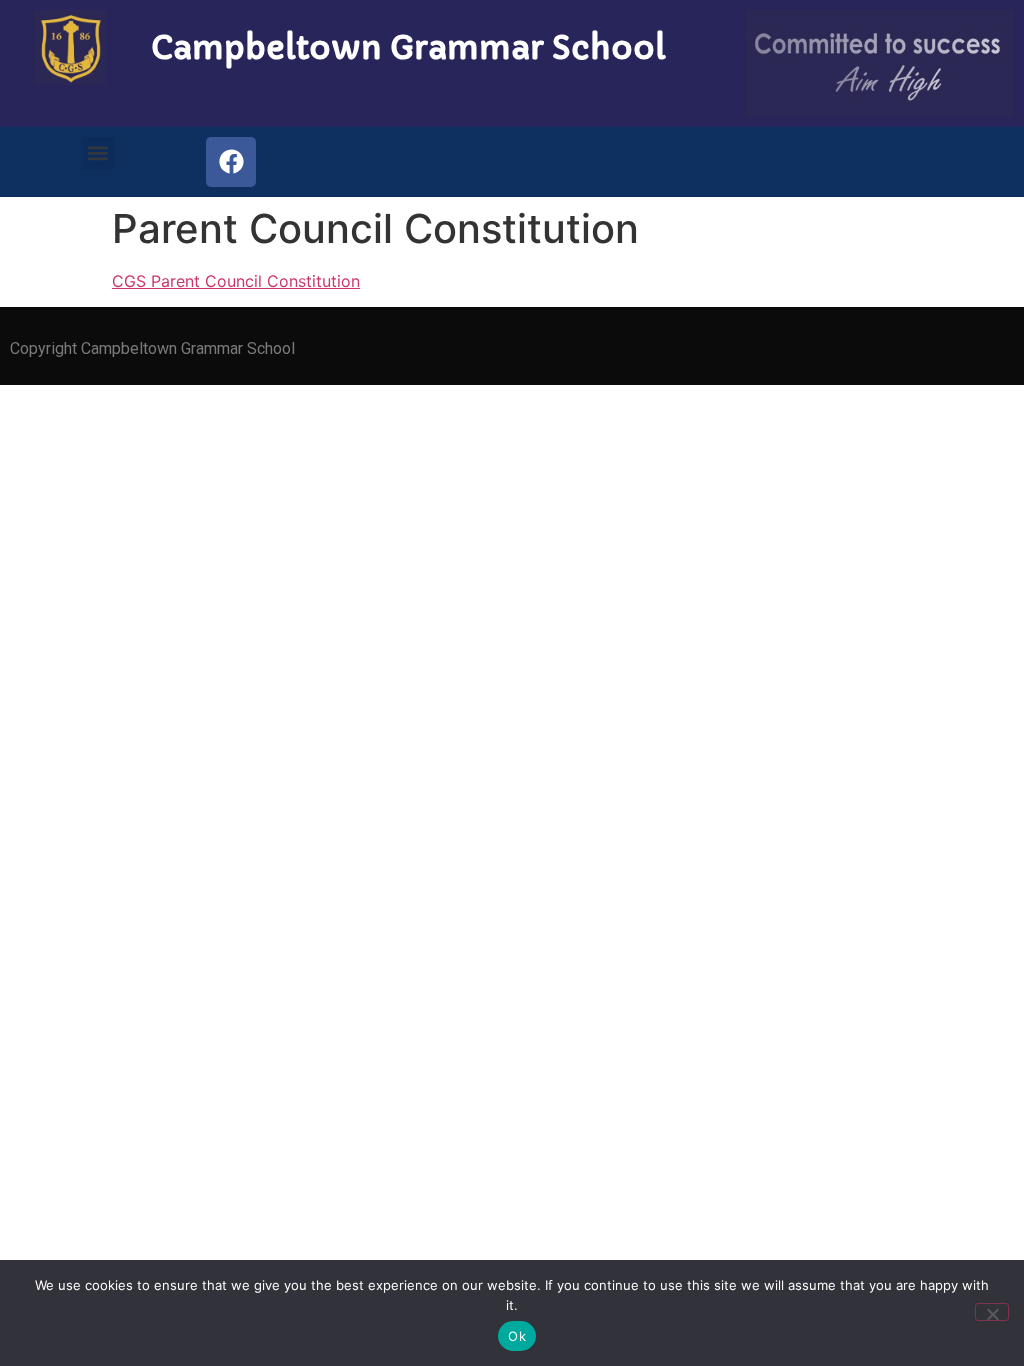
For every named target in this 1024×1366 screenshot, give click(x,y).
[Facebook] (231, 162)
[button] (98, 153)
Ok (517, 1336)
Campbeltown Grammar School (408, 48)
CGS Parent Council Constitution (236, 281)
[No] (992, 1312)
